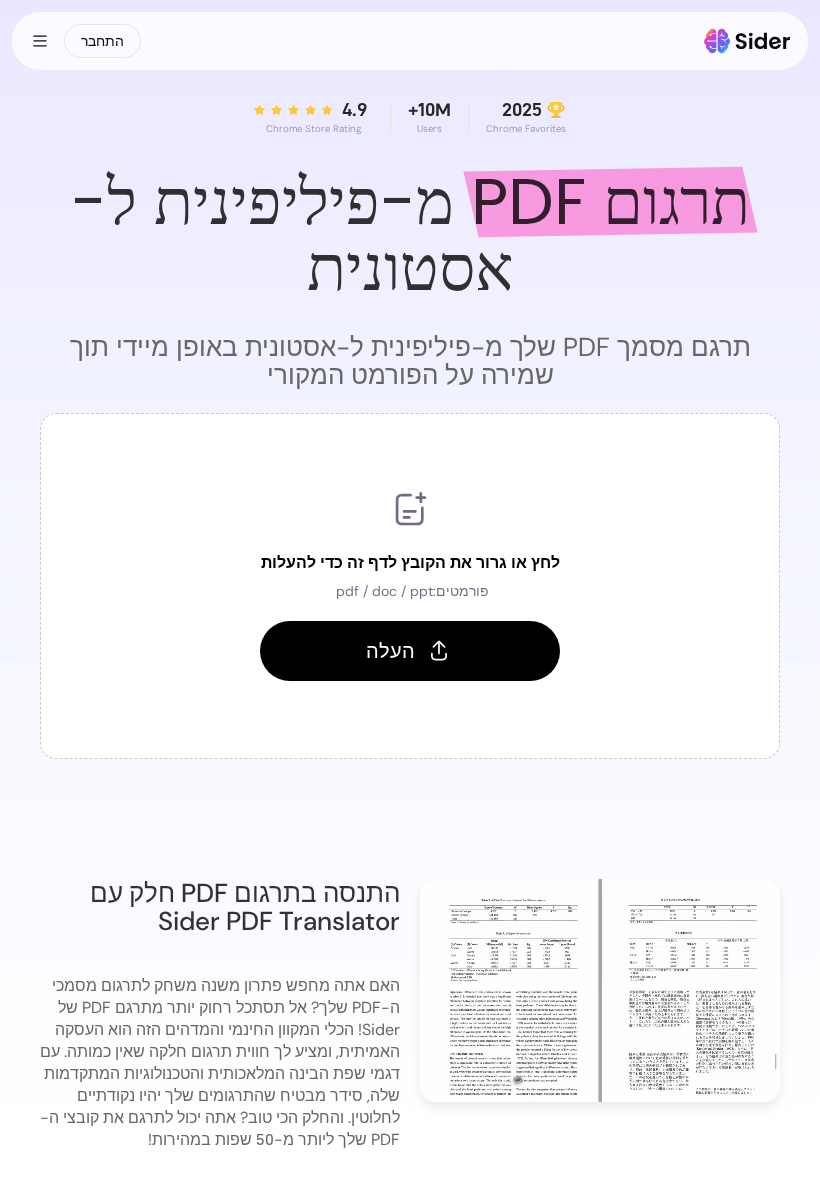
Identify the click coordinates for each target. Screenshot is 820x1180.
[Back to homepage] (747, 41)
